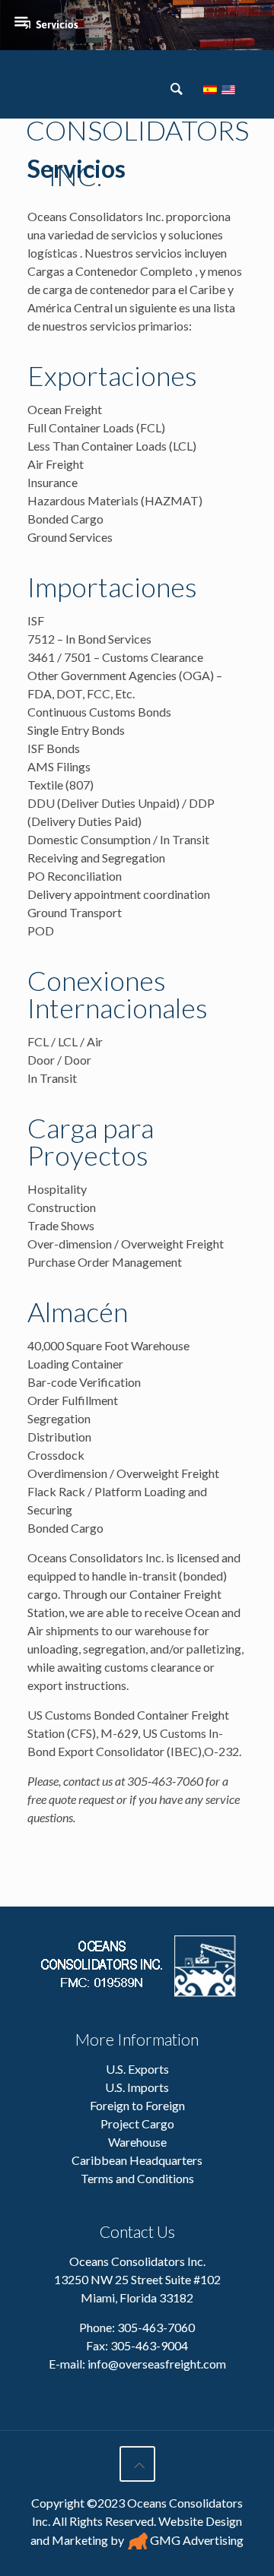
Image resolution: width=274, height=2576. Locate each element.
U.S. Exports (137, 2069)
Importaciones (112, 587)
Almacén (78, 1312)
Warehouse (137, 2142)
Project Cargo (137, 2123)
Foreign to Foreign (137, 2105)
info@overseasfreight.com (157, 2364)
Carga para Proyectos (91, 1141)
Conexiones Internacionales (118, 994)
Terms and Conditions (137, 2178)
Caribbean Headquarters (137, 2160)
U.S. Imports (137, 2087)
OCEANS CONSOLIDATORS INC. (76, 87)
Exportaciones (112, 375)
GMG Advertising (196, 2540)
